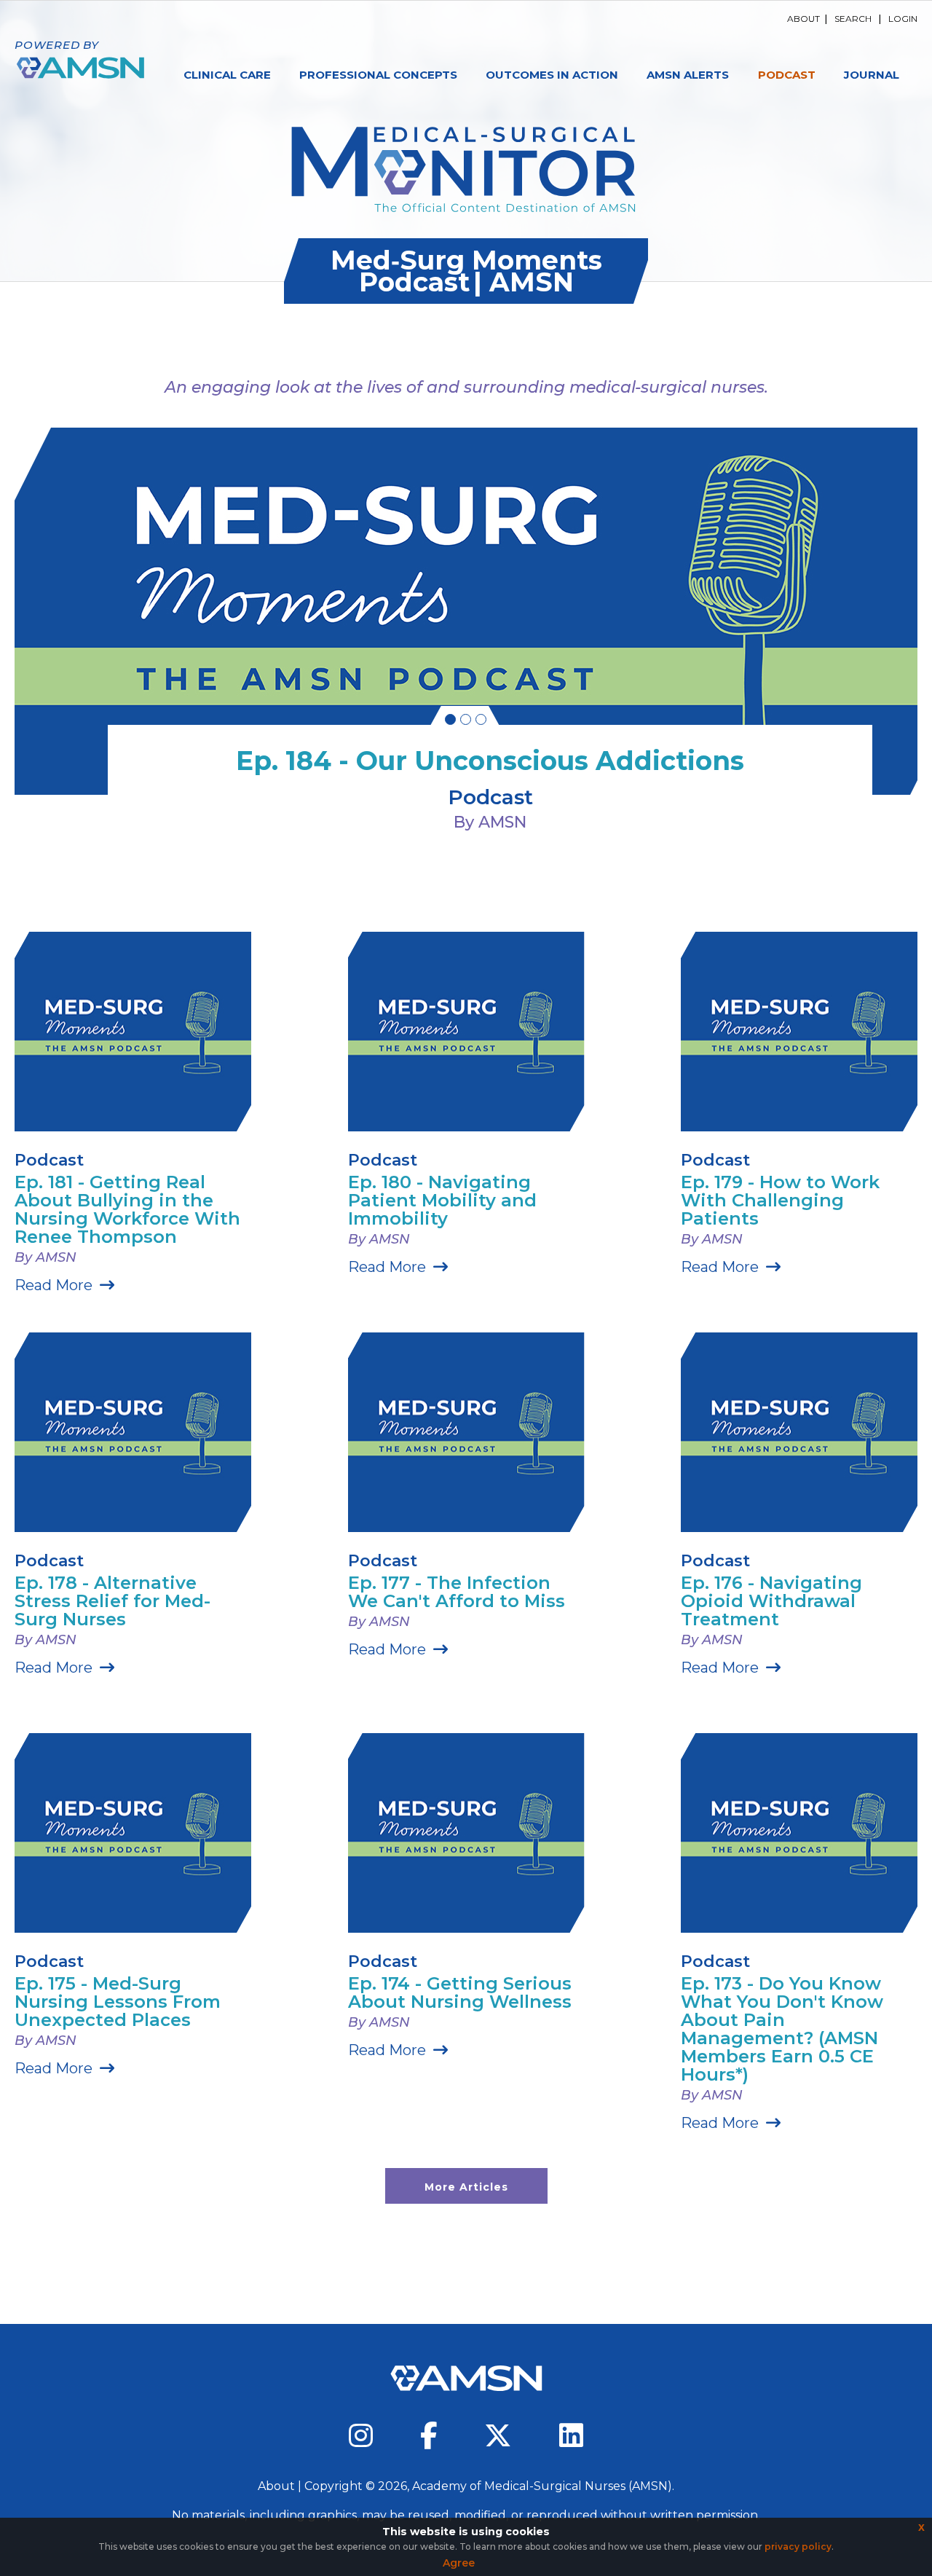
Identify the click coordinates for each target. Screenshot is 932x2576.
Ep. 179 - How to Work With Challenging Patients (780, 1200)
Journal (872, 75)
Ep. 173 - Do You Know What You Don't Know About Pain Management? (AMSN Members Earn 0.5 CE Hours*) (782, 2029)
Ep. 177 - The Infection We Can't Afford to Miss (457, 1592)
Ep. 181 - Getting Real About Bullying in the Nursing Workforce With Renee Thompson (127, 1209)
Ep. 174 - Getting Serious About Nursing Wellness (460, 1992)
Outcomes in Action (552, 75)
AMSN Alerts (688, 75)
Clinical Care (227, 75)
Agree (459, 2563)
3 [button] (481, 719)
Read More (54, 1285)
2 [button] (466, 719)
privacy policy (798, 2546)
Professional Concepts (378, 75)
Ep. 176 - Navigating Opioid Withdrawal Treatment (771, 1601)
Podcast (787, 75)
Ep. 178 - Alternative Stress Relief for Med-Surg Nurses (112, 1601)
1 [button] (450, 719)
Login (903, 19)
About (803, 19)
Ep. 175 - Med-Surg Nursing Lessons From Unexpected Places (118, 2002)
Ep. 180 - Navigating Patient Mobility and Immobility (442, 1200)
